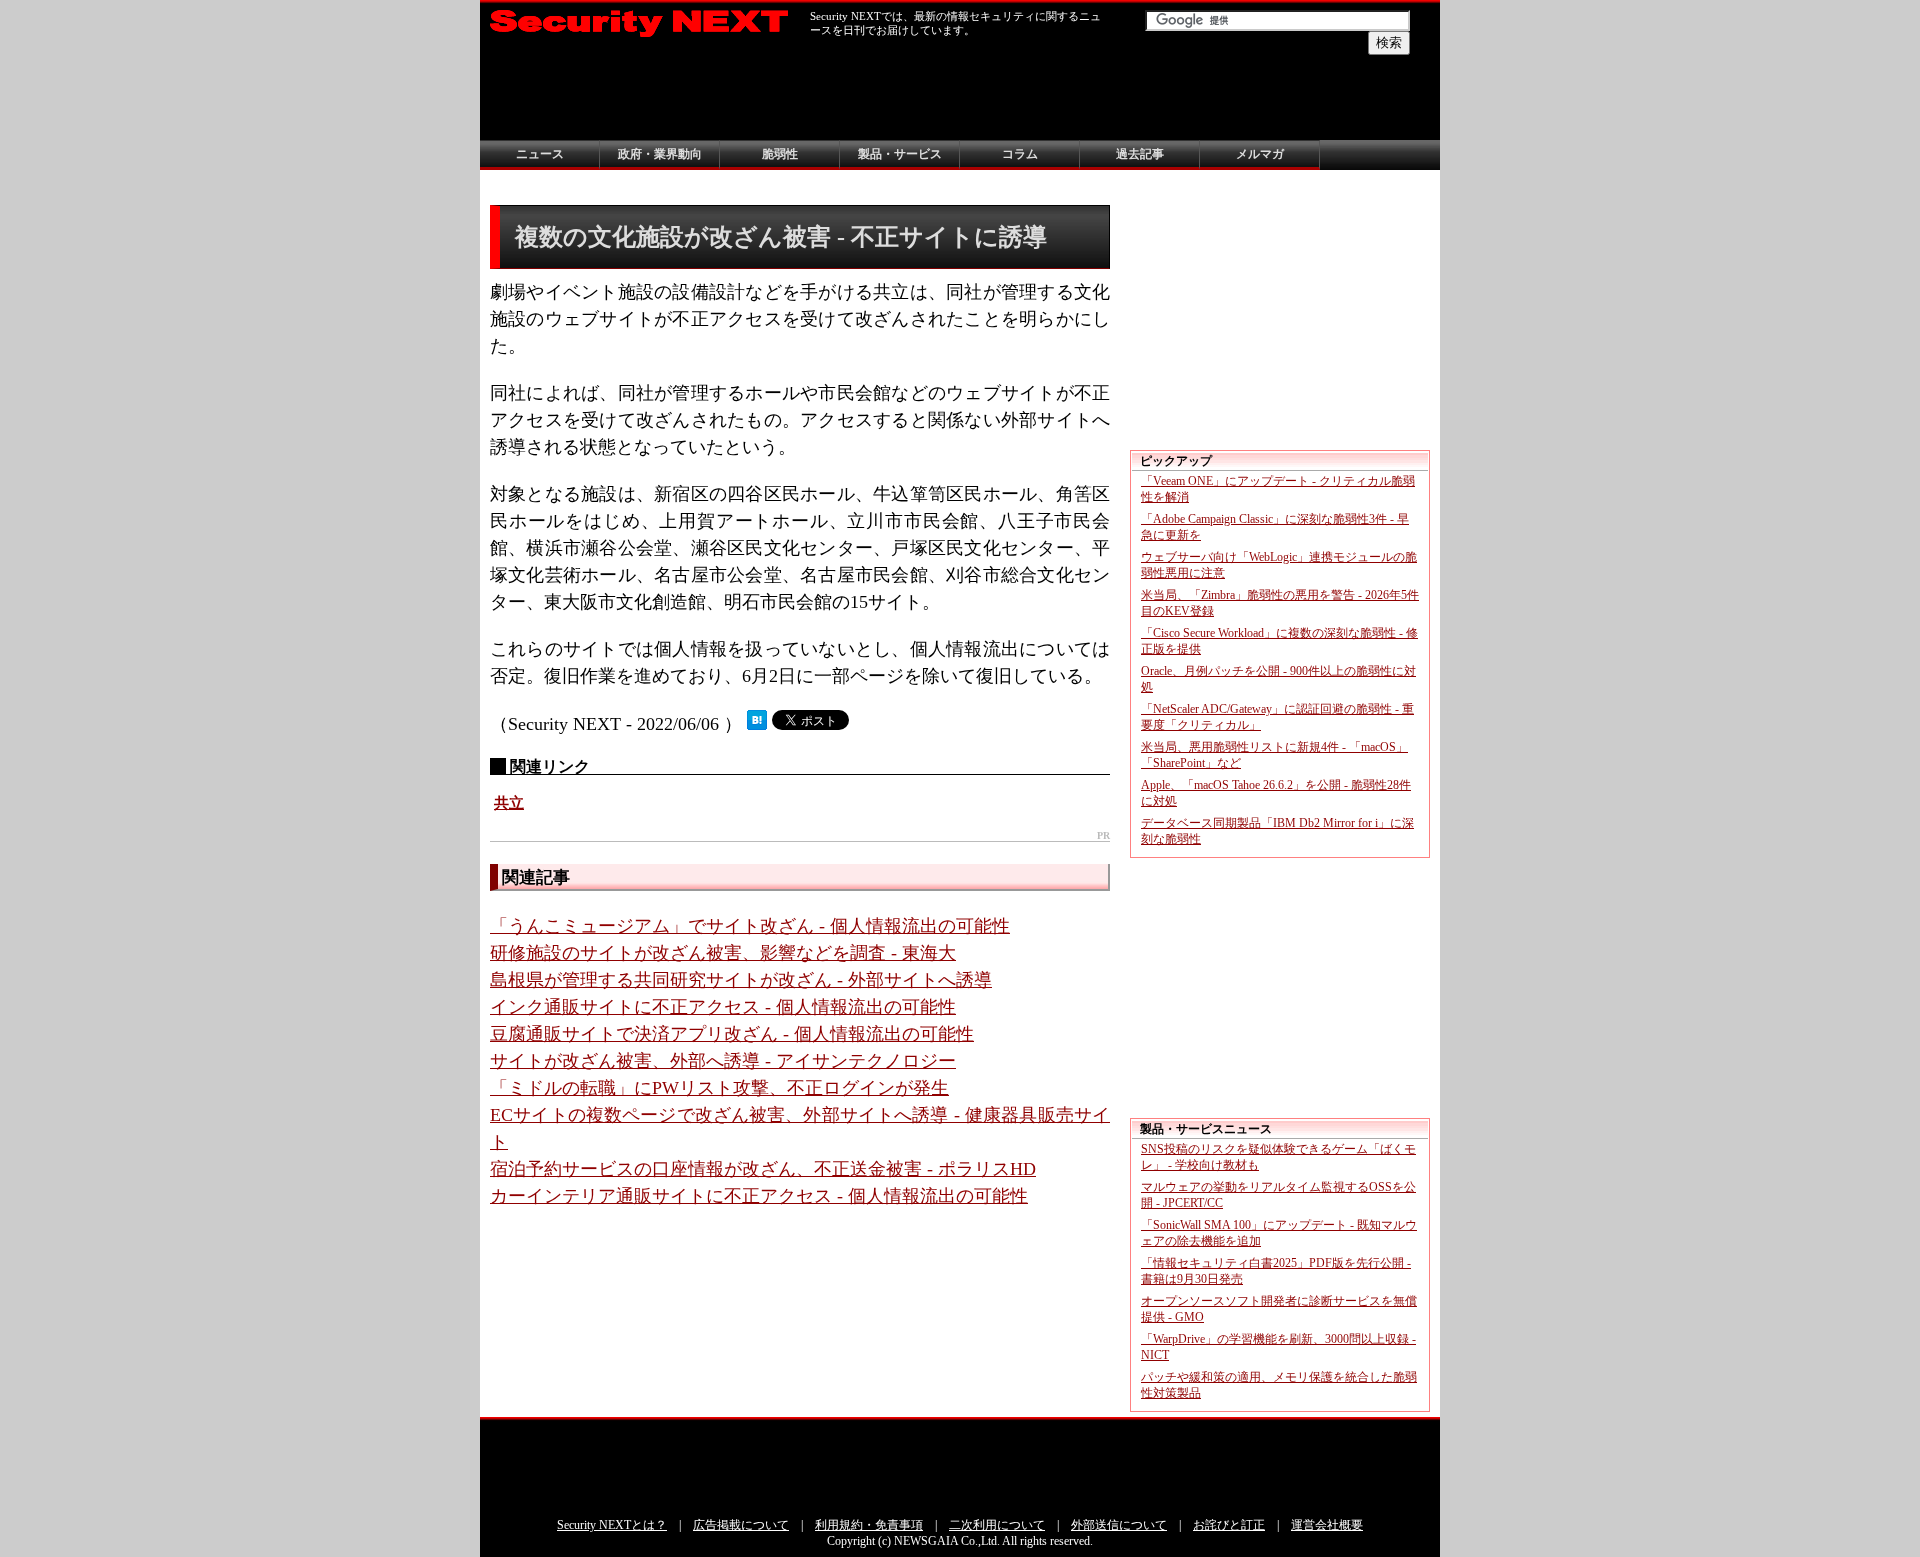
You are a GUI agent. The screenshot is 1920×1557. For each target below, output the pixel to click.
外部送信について (1119, 1525)
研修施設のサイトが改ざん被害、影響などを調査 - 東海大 (723, 953)
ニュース (540, 154)
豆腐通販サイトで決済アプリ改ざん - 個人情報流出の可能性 (732, 1034)
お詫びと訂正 (1229, 1525)
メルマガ (1260, 154)
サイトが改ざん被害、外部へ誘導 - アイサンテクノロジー (723, 1061)
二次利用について (997, 1525)
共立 (509, 803)
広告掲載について (741, 1525)
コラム (1020, 154)
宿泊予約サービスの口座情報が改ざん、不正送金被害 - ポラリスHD (763, 1169)
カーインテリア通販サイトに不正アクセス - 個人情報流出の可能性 (759, 1196)
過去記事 (1140, 154)
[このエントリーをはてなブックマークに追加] (757, 724)
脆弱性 (780, 154)
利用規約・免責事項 (869, 1525)
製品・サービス (900, 154)
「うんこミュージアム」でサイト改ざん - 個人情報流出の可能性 (750, 926)
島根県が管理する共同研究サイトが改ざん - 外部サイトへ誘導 (741, 980)
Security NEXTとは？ (612, 1525)
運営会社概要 (1327, 1525)
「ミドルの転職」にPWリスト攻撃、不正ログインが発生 (719, 1088)
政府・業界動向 (660, 154)
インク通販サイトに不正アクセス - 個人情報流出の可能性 (723, 1007)
